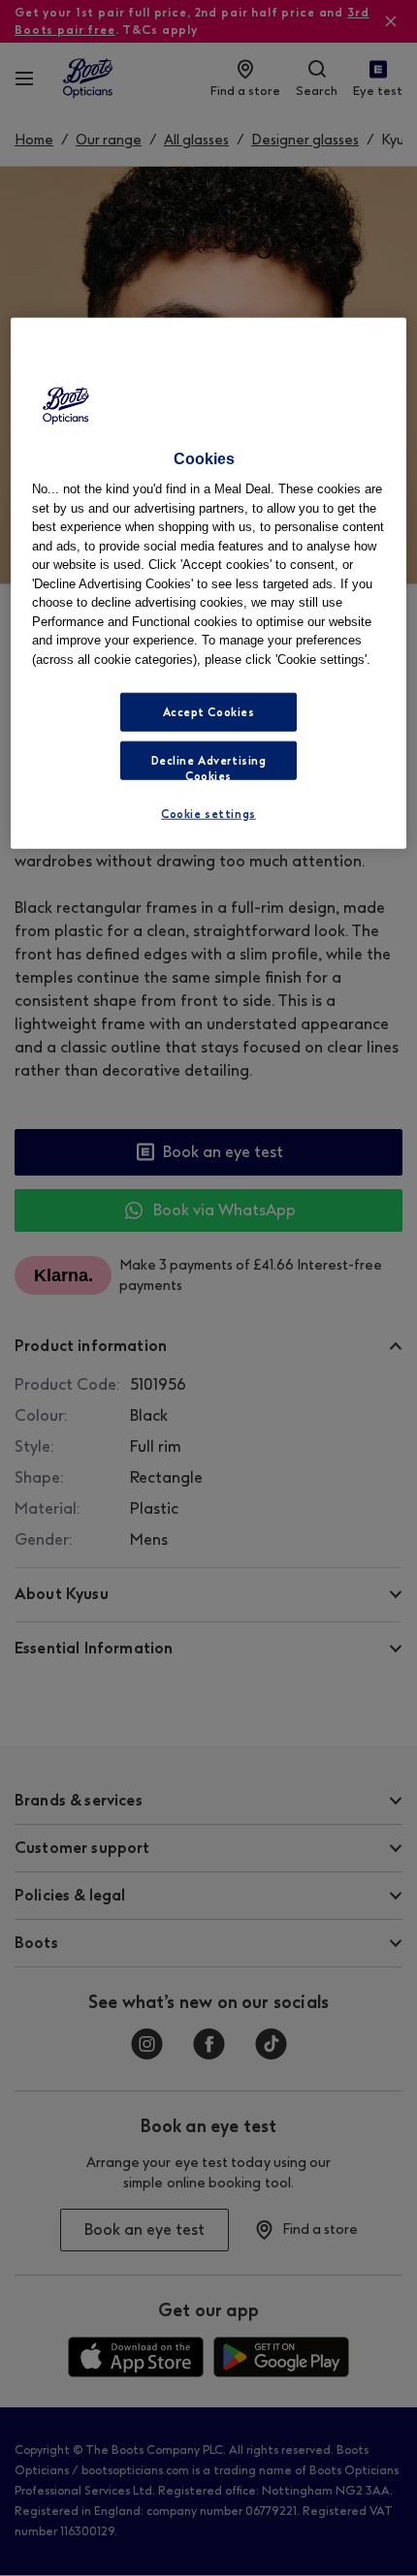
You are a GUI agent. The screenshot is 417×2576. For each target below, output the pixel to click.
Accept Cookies (209, 712)
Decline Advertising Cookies (209, 767)
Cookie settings (208, 814)
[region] (209, 582)
